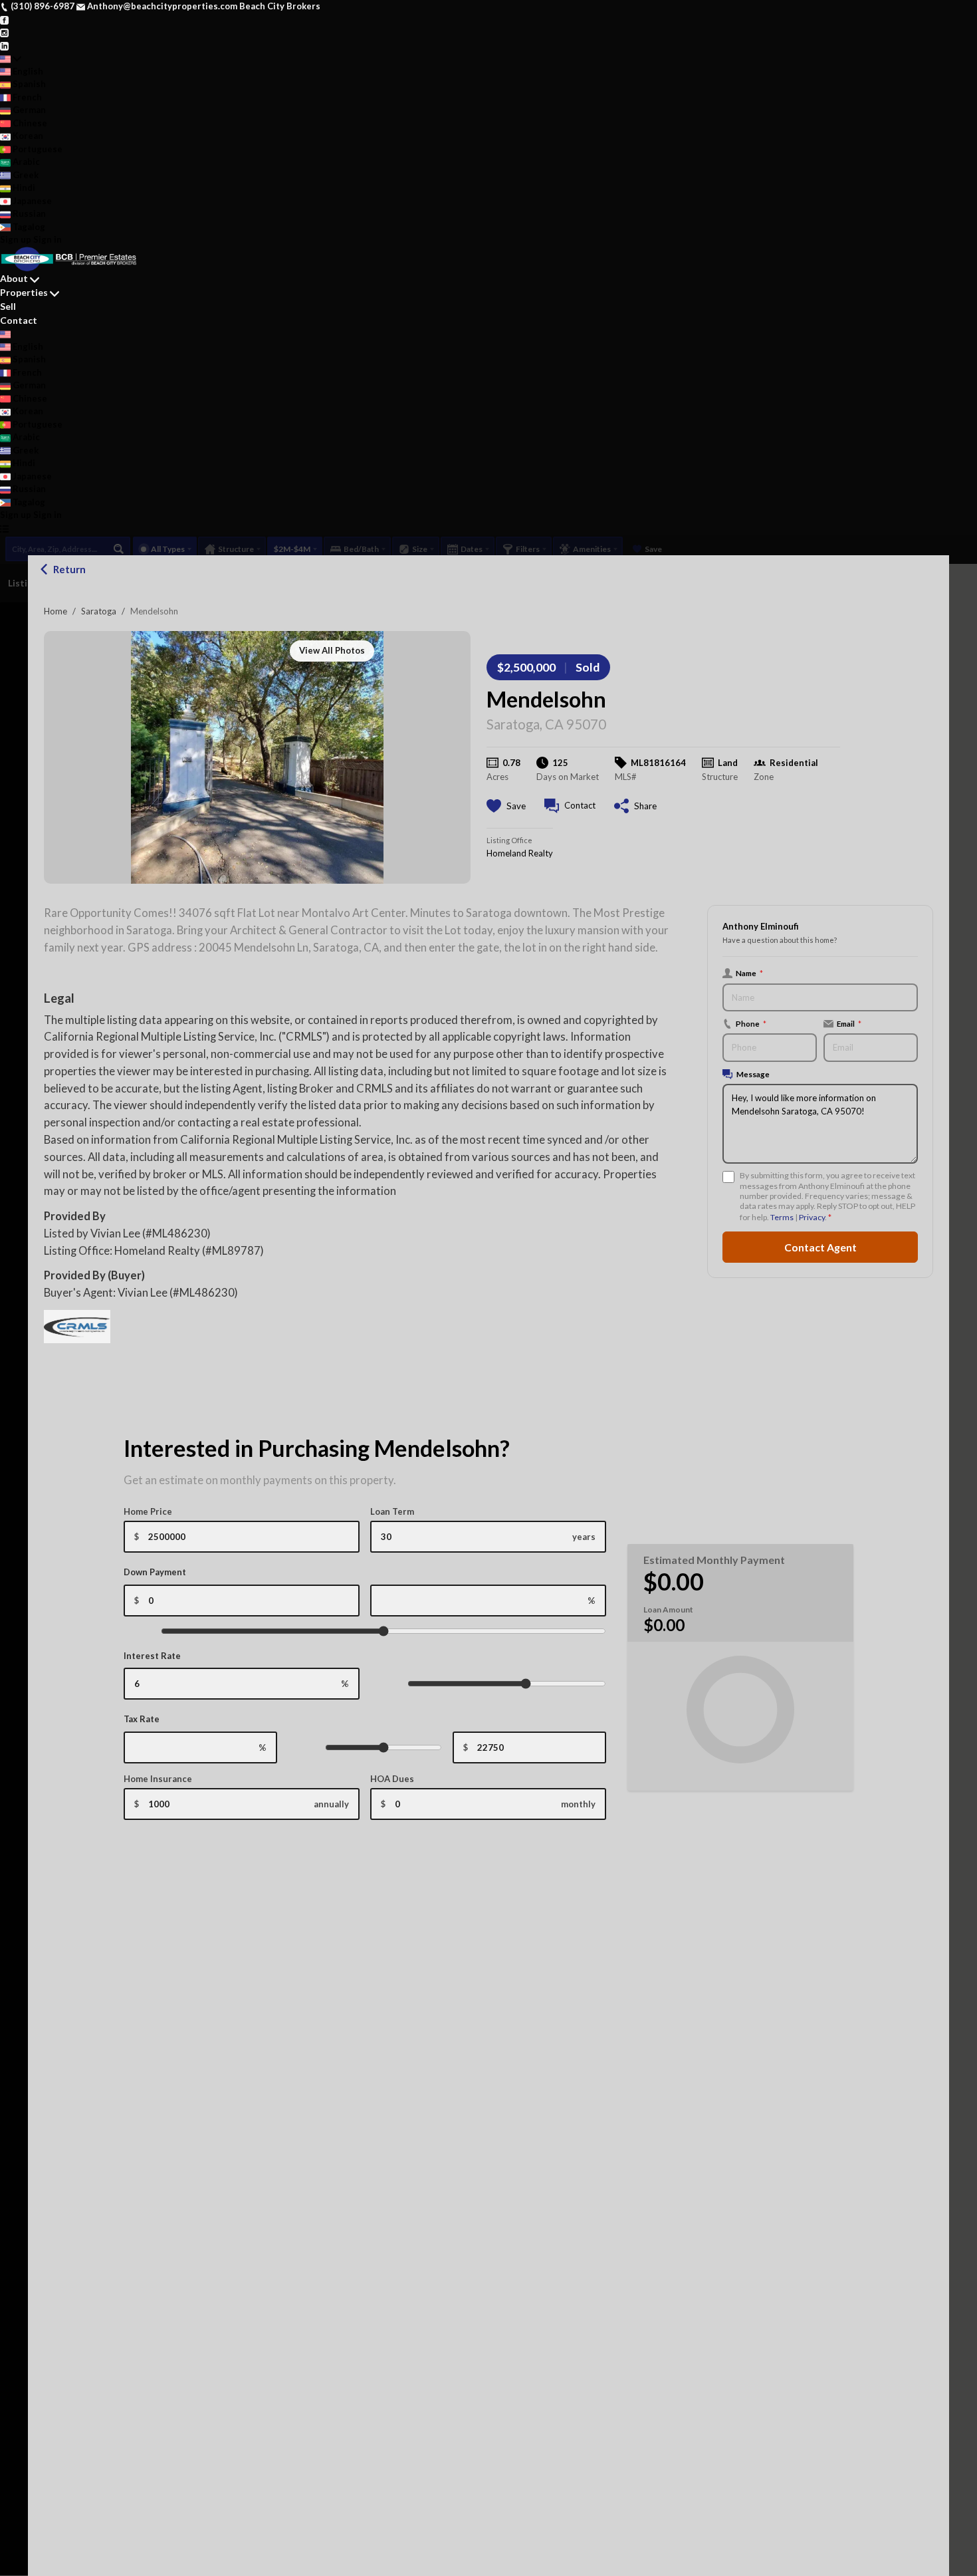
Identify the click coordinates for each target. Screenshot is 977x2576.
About (14, 278)
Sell (8, 306)
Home (55, 611)
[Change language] (11, 59)
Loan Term (392, 1511)
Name (749, 973)
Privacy (812, 1217)
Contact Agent (820, 1247)
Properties (24, 292)
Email (849, 1023)
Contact (19, 320)
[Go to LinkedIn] (4, 45)
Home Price (148, 1511)
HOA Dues (392, 1779)
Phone (751, 1023)
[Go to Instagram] (4, 32)
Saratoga (99, 611)
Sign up (16, 239)
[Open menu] (4, 529)
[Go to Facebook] (4, 19)
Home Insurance (158, 1779)
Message (753, 1074)
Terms (782, 1217)
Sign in (48, 239)
